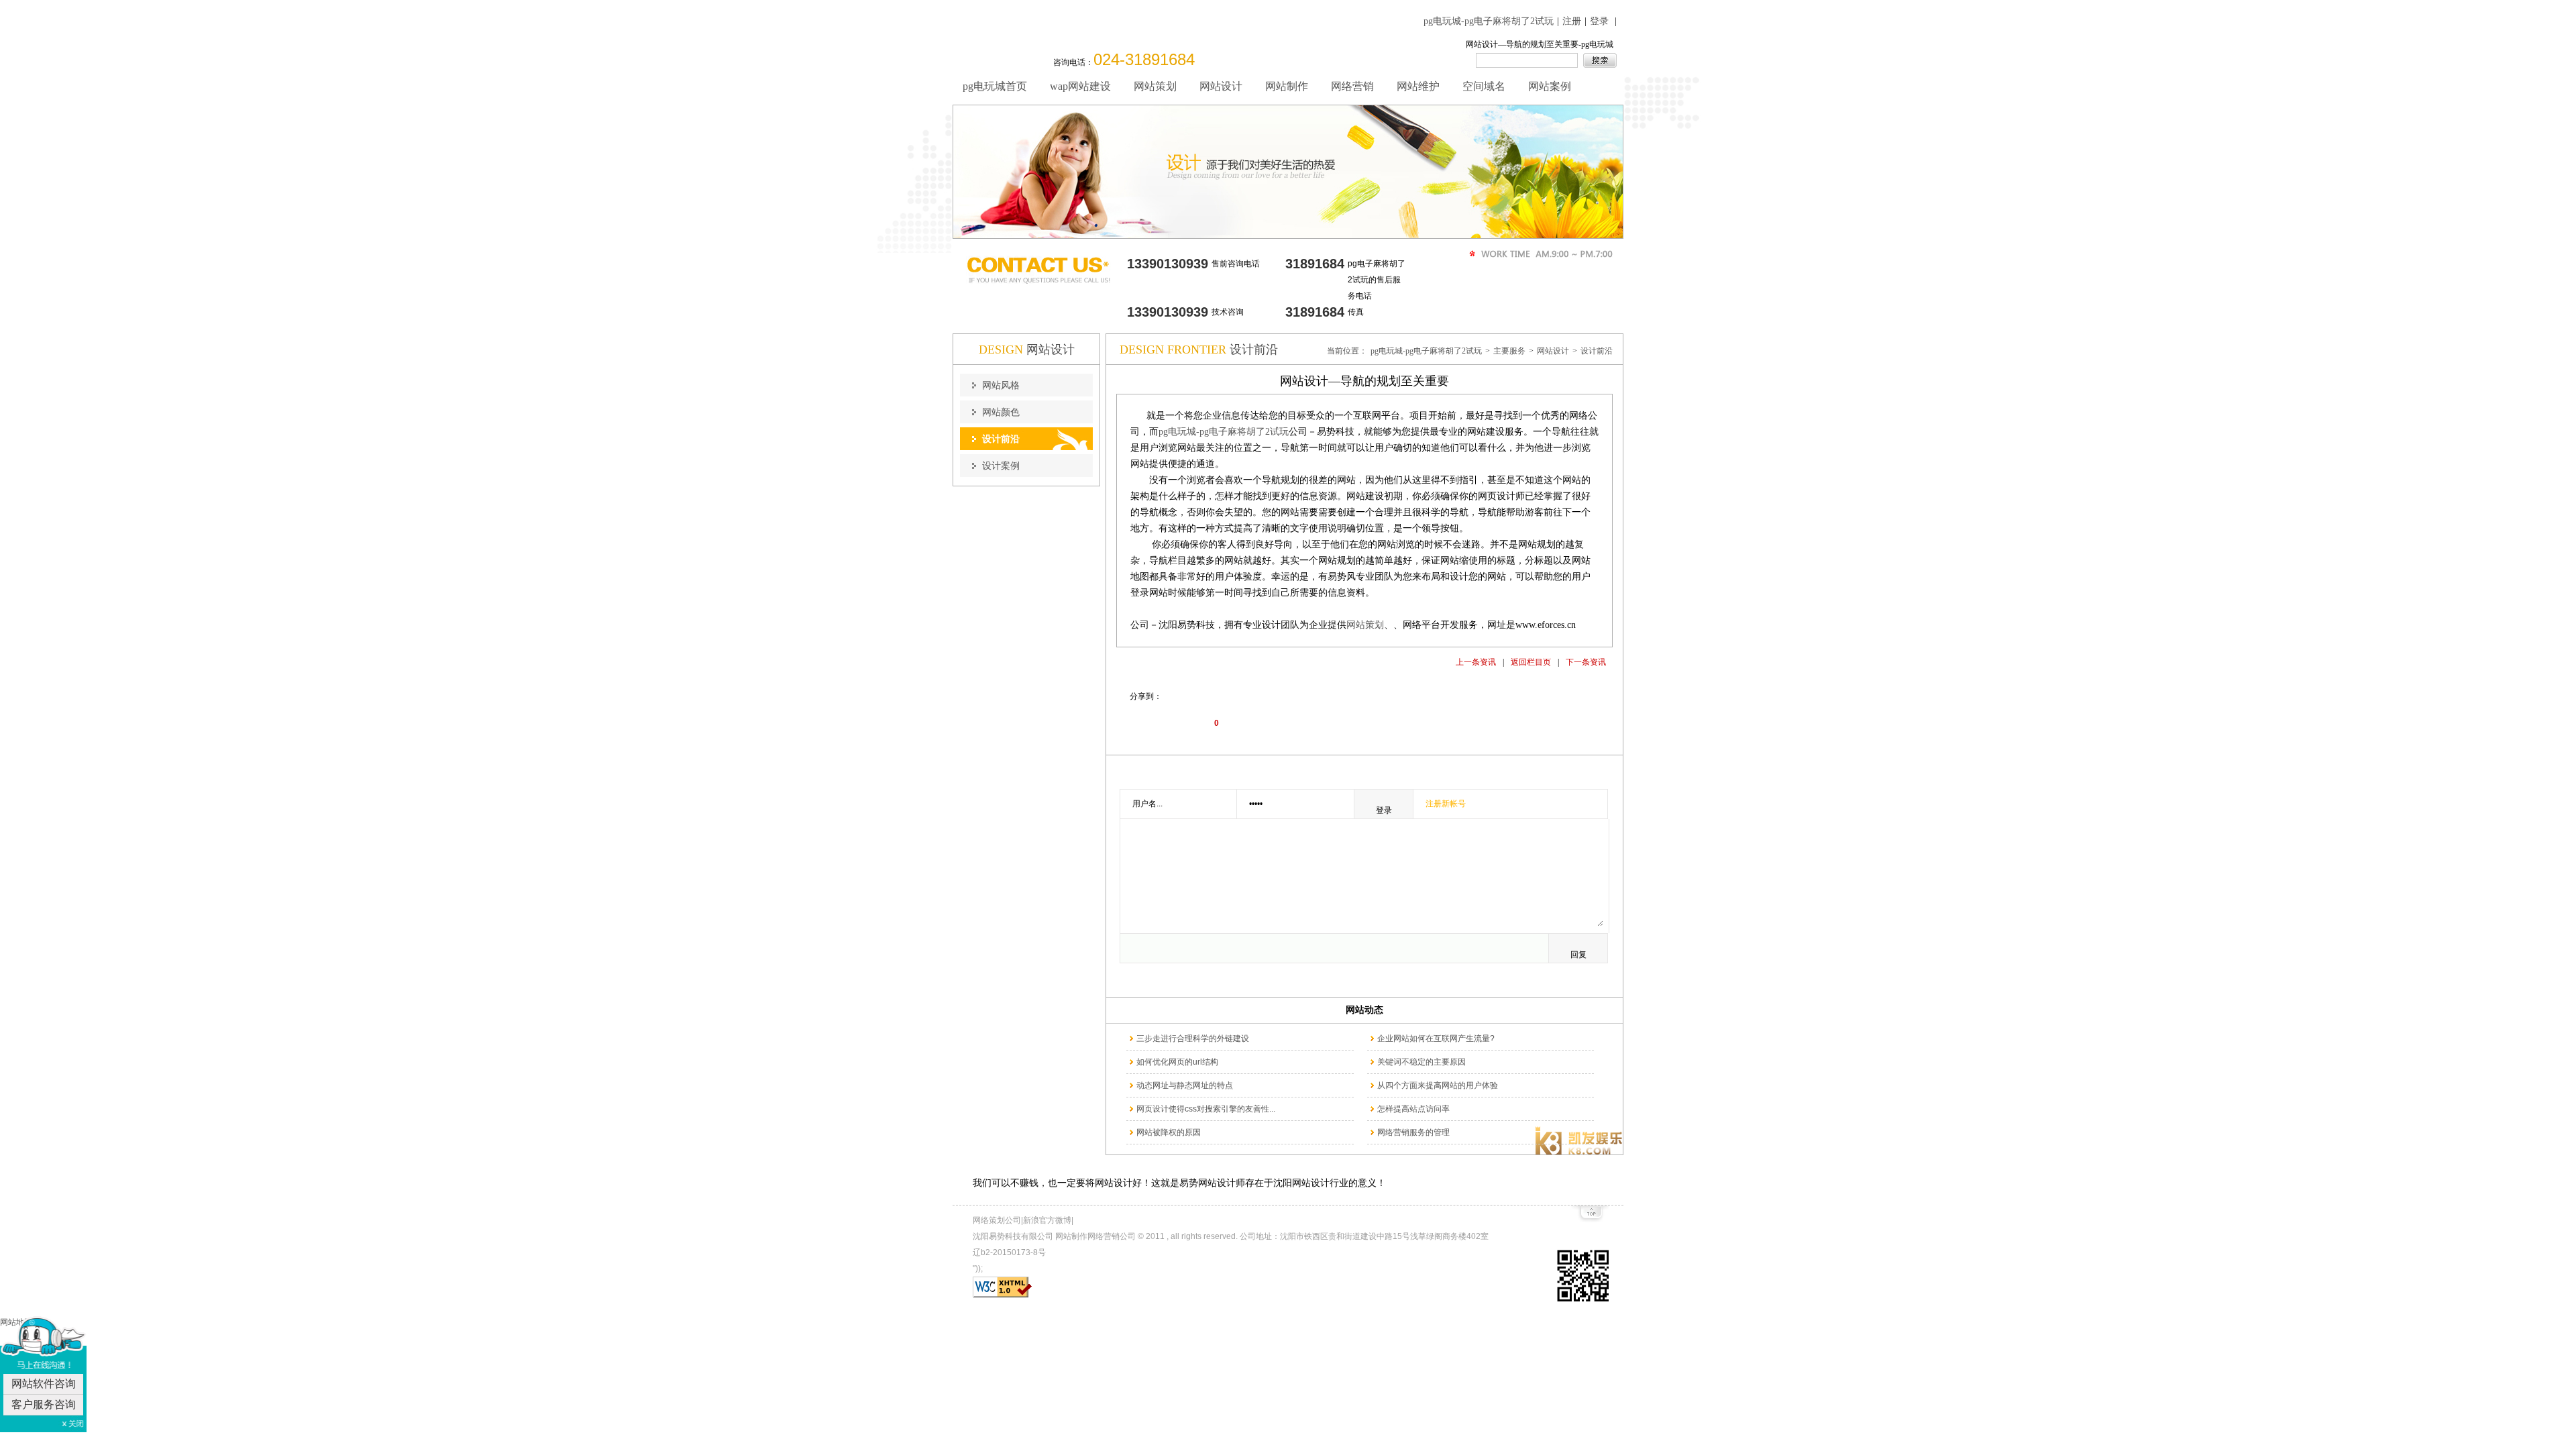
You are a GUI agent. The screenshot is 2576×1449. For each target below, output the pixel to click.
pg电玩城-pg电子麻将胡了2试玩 (1489, 21)
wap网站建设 (1080, 86)
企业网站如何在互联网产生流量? (1436, 1038)
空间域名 (1484, 86)
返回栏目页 (1531, 662)
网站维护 (1418, 86)
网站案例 (1550, 86)
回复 (1578, 955)
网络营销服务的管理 (1413, 1132)
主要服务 (1509, 351)
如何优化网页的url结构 (1177, 1062)
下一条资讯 (1586, 662)
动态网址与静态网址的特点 (1185, 1085)
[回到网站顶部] (1590, 1217)
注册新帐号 (1446, 804)
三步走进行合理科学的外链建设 (1193, 1038)
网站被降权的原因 (1169, 1132)
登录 (1599, 21)
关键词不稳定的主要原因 (1421, 1062)
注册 (1572, 21)
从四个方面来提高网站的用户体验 (1438, 1085)
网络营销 (1352, 86)
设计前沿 (1597, 351)
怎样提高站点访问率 (1413, 1109)
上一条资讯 (1476, 662)
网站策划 (1155, 86)
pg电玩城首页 (995, 86)
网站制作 (1287, 86)
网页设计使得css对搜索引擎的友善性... (1206, 1109)
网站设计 (1221, 86)
